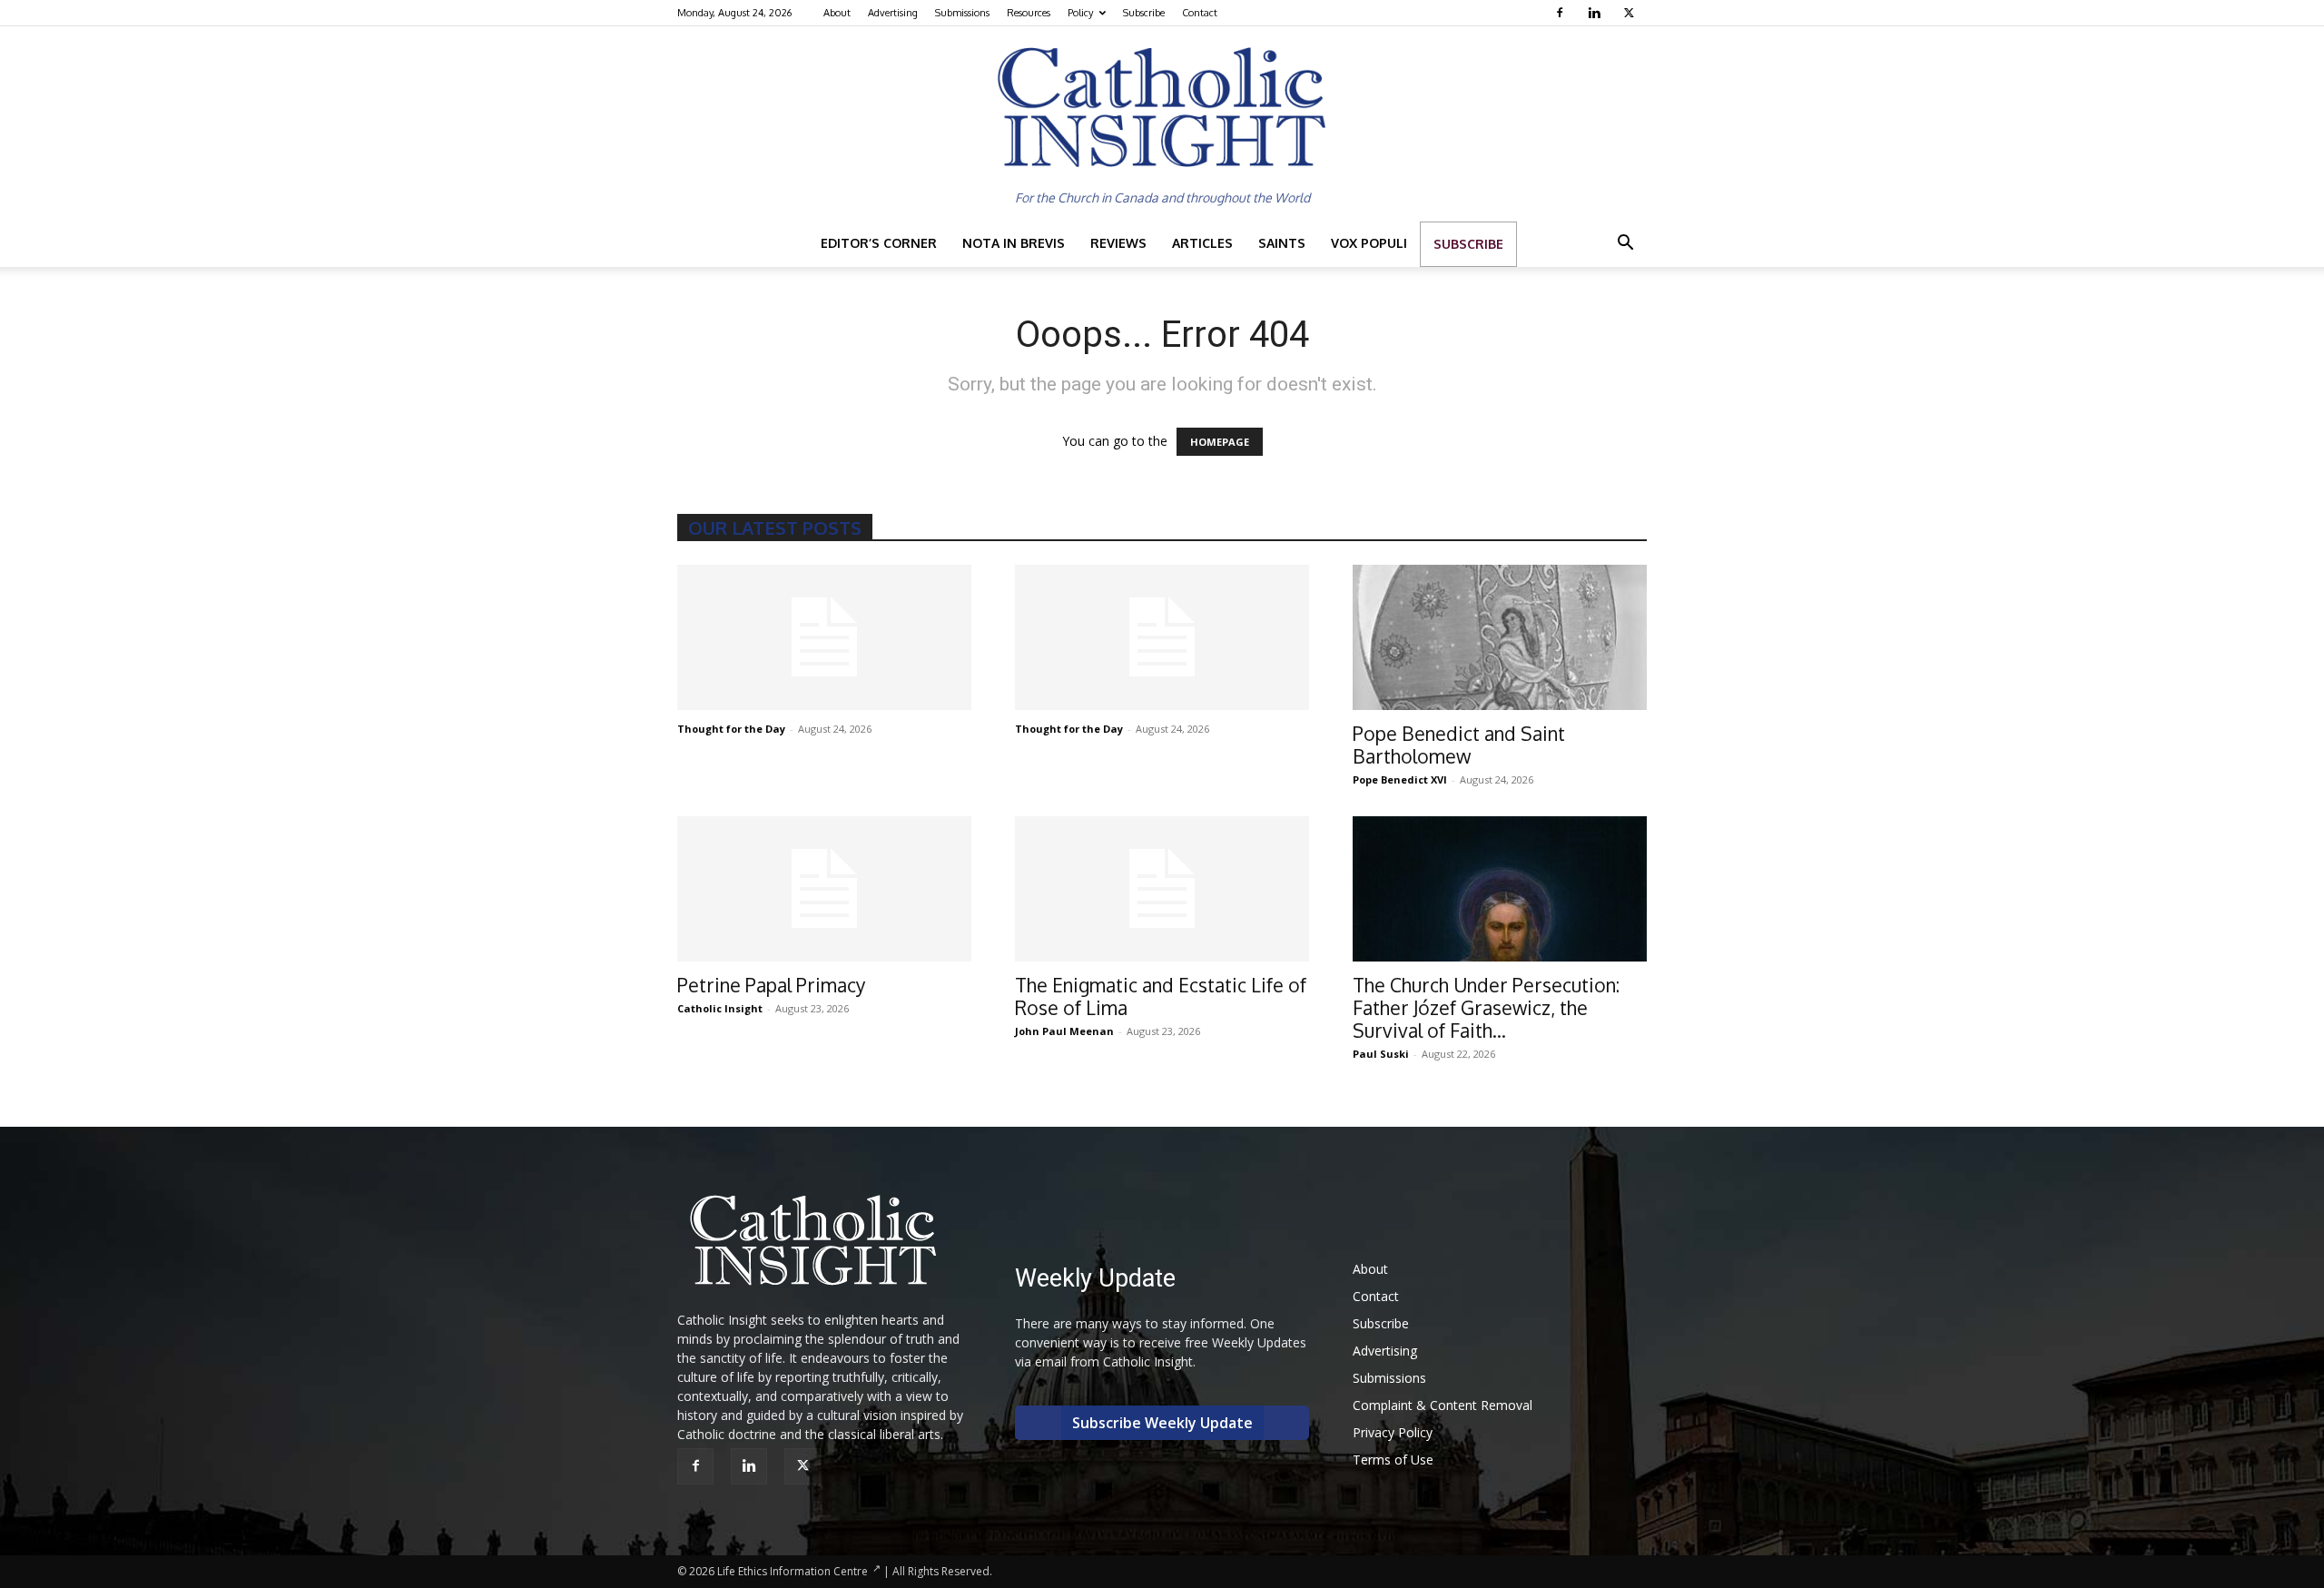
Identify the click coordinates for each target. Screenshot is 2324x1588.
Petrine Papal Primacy (771, 985)
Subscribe (1144, 13)
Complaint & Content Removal (1443, 1405)
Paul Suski (1381, 1054)
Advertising (893, 13)
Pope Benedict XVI (1400, 779)
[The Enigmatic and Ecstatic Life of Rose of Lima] (1162, 889)
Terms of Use (1393, 1460)
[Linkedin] (1596, 13)
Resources (1029, 13)
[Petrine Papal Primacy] (824, 889)
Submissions (962, 13)
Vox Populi (1369, 243)
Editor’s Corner (879, 243)
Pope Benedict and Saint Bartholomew (1459, 745)
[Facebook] (1562, 13)
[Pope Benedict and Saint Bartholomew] (1500, 637)
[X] (1631, 13)
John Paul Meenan (1064, 1031)
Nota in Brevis (1014, 243)
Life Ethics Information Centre (793, 1571)
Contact (1200, 13)
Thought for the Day (731, 729)
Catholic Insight (720, 1008)
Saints (1282, 243)
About (837, 13)
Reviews (1118, 243)
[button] (1625, 245)
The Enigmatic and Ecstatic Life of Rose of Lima (1161, 996)
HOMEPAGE (1220, 442)
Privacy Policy (1393, 1432)
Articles (1202, 243)
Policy (1080, 13)
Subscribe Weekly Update (1162, 1423)
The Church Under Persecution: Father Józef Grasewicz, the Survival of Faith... (1486, 1007)
